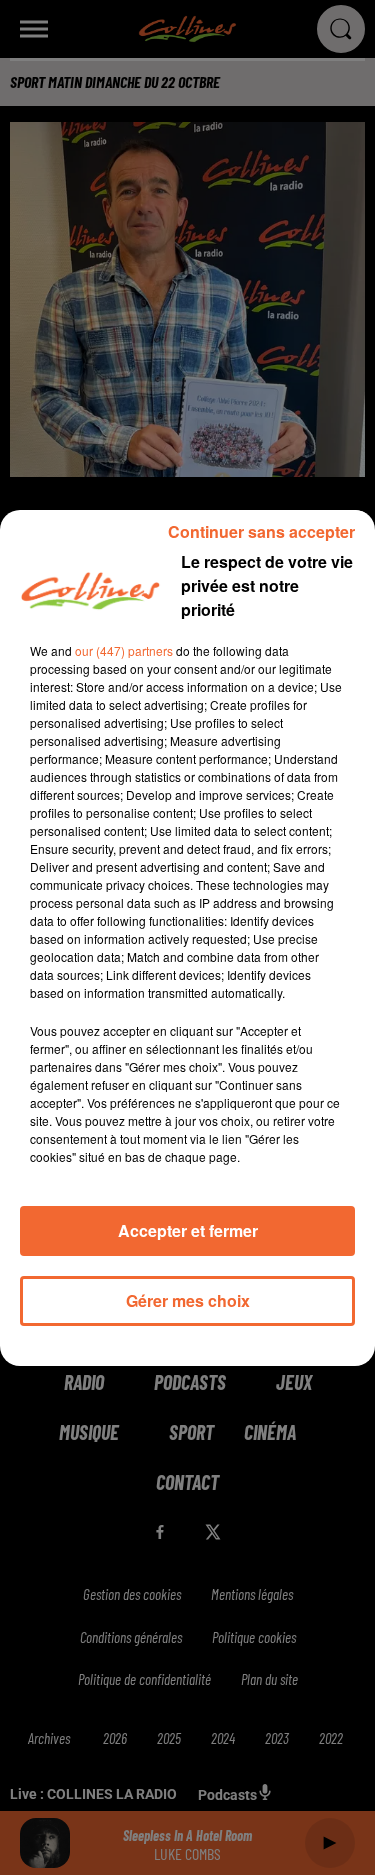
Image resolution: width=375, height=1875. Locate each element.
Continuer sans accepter (261, 531)
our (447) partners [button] (124, 650)
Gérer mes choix (188, 1300)
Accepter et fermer (188, 1230)
